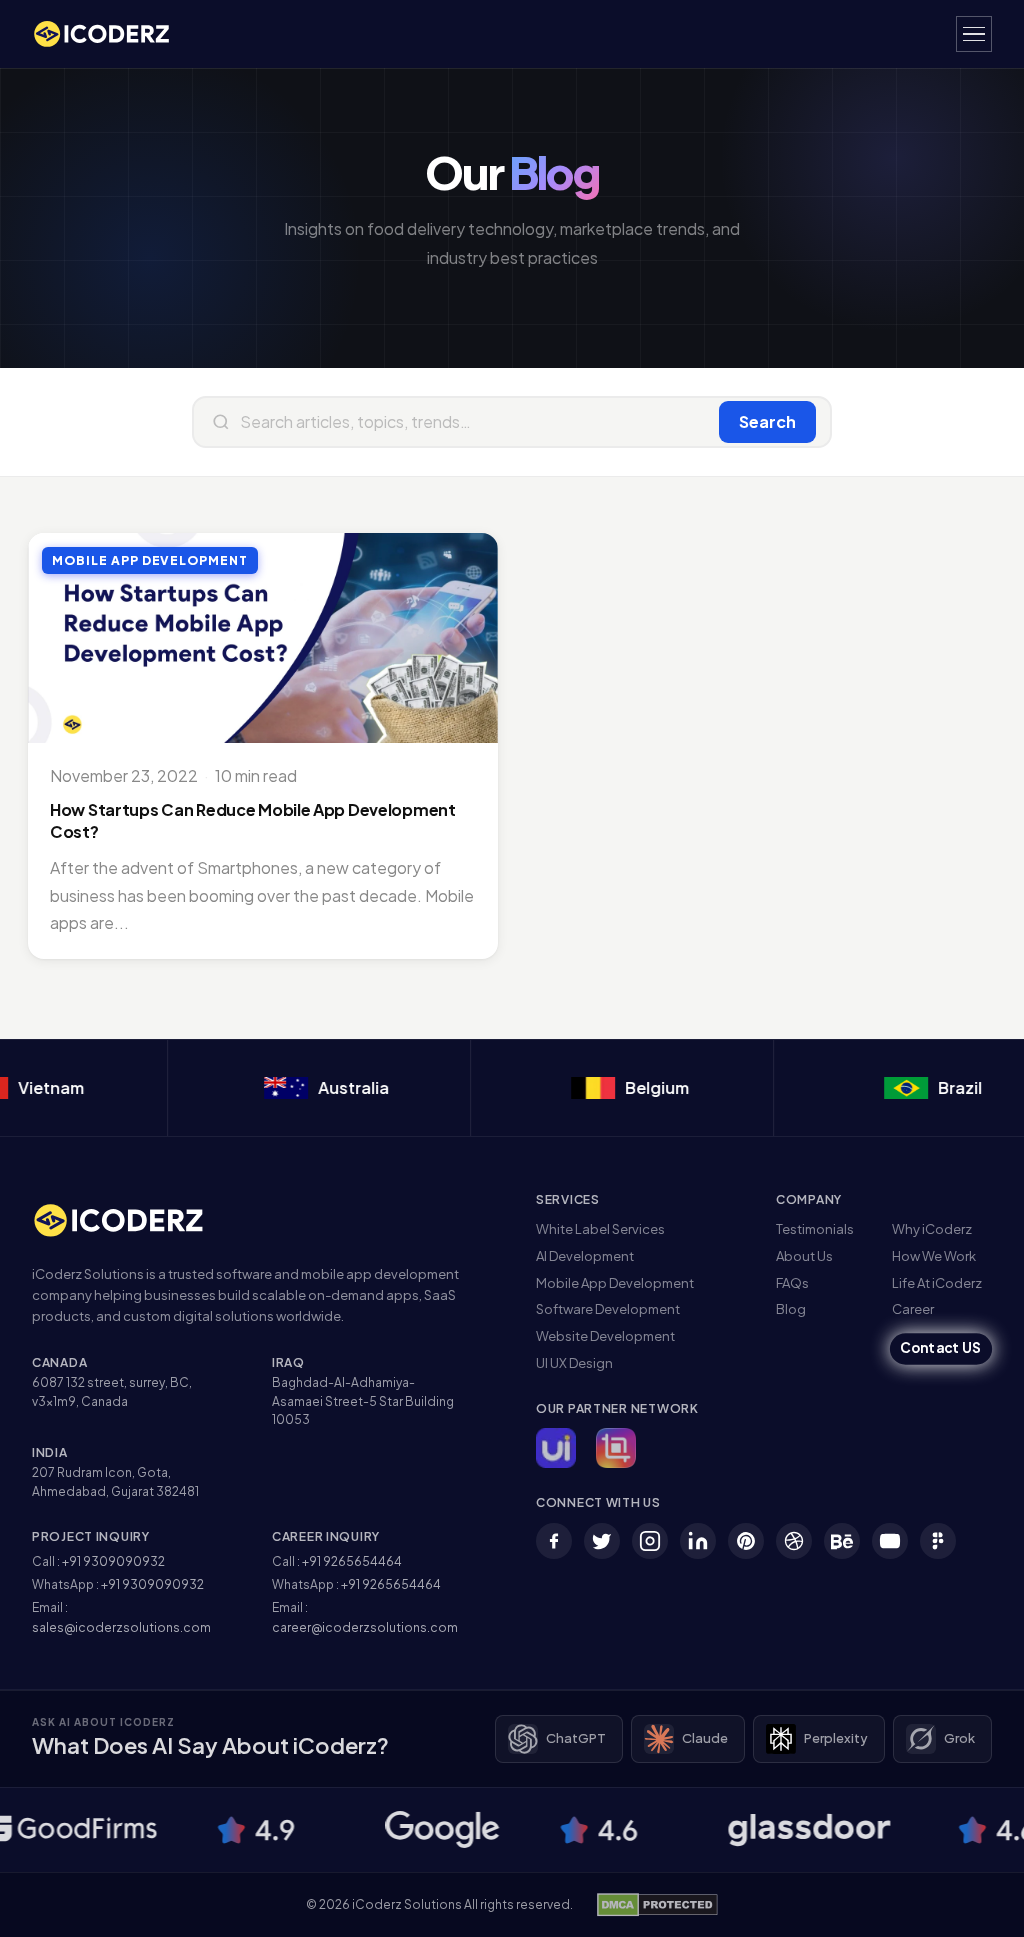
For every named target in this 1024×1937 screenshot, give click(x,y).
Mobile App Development (615, 1283)
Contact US (941, 1348)
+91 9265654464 (352, 1561)
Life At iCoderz (937, 1283)
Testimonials (815, 1229)
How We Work (934, 1256)
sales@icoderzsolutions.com (121, 1627)
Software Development (608, 1309)
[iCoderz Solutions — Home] (112, 34)
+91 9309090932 (113, 1561)
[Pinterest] (746, 1541)
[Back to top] (977, 1902)
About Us (804, 1256)
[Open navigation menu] (974, 34)
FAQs (792, 1283)
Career (913, 1309)
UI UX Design (574, 1363)
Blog (791, 1309)
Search (767, 421)
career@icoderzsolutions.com (365, 1627)
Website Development (605, 1336)
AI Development (585, 1256)
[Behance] (842, 1541)
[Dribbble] (794, 1541)
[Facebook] (554, 1541)
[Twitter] (602, 1541)
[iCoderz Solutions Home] (131, 1220)
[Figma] (938, 1541)
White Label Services (600, 1229)
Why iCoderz (932, 1229)
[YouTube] (890, 1541)
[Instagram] (650, 1541)
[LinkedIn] (698, 1541)
